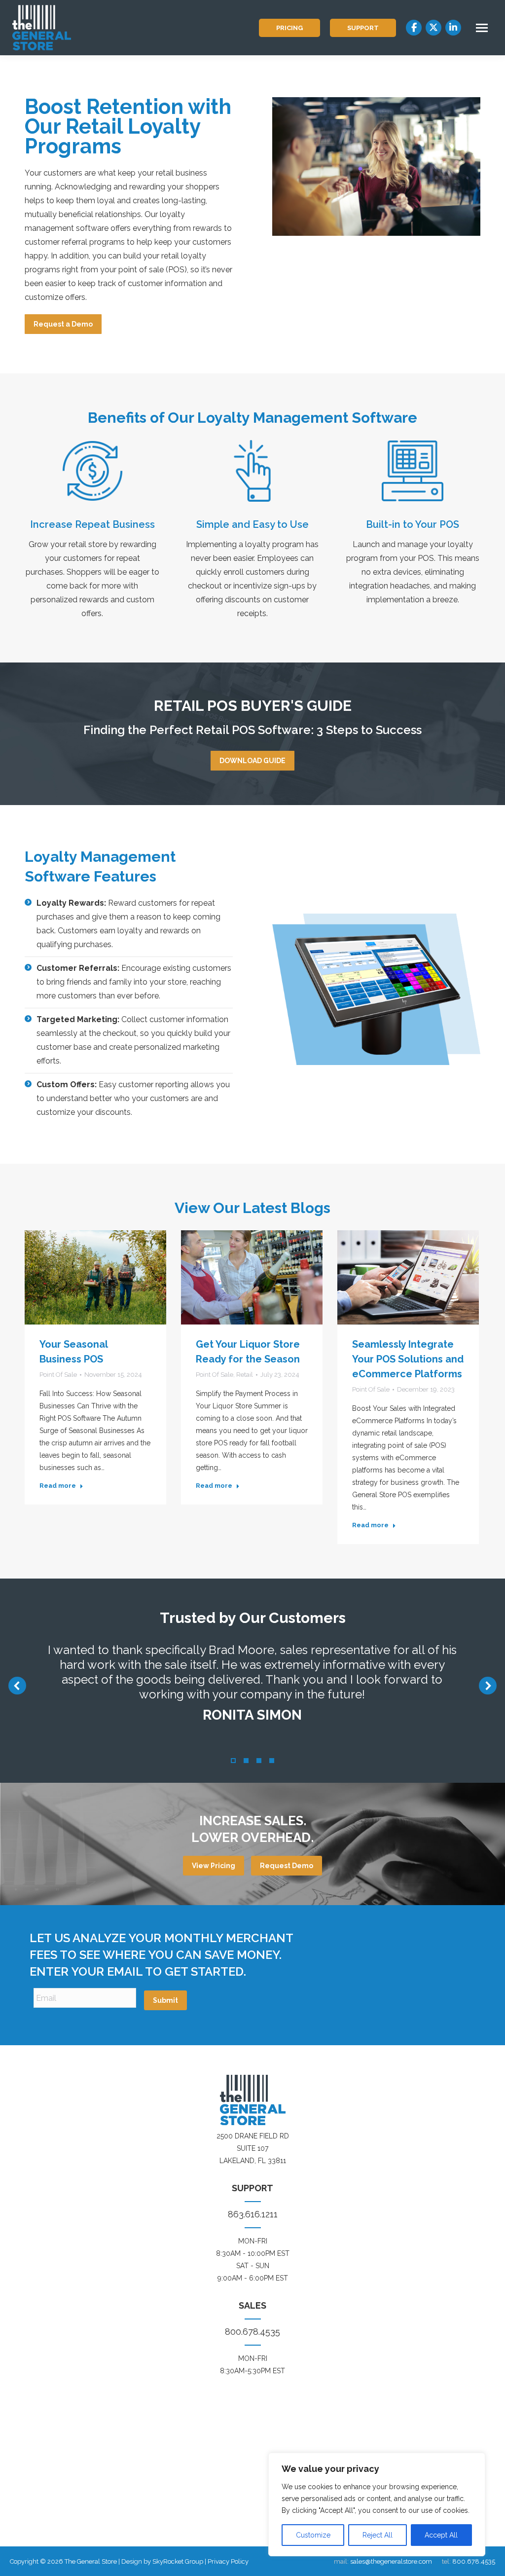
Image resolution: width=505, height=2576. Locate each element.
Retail (245, 1375)
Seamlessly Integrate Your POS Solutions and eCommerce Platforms (408, 1359)
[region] (377, 2504)
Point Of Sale (58, 1375)
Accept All (441, 2535)
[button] (17, 1686)
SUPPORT (363, 28)
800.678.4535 (252, 2332)
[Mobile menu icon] (482, 28)
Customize (313, 2535)
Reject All (378, 2535)
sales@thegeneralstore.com (391, 2561)
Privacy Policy (228, 2561)
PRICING (289, 28)
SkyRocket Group (178, 2561)
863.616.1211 (253, 2214)
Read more (58, 1486)
